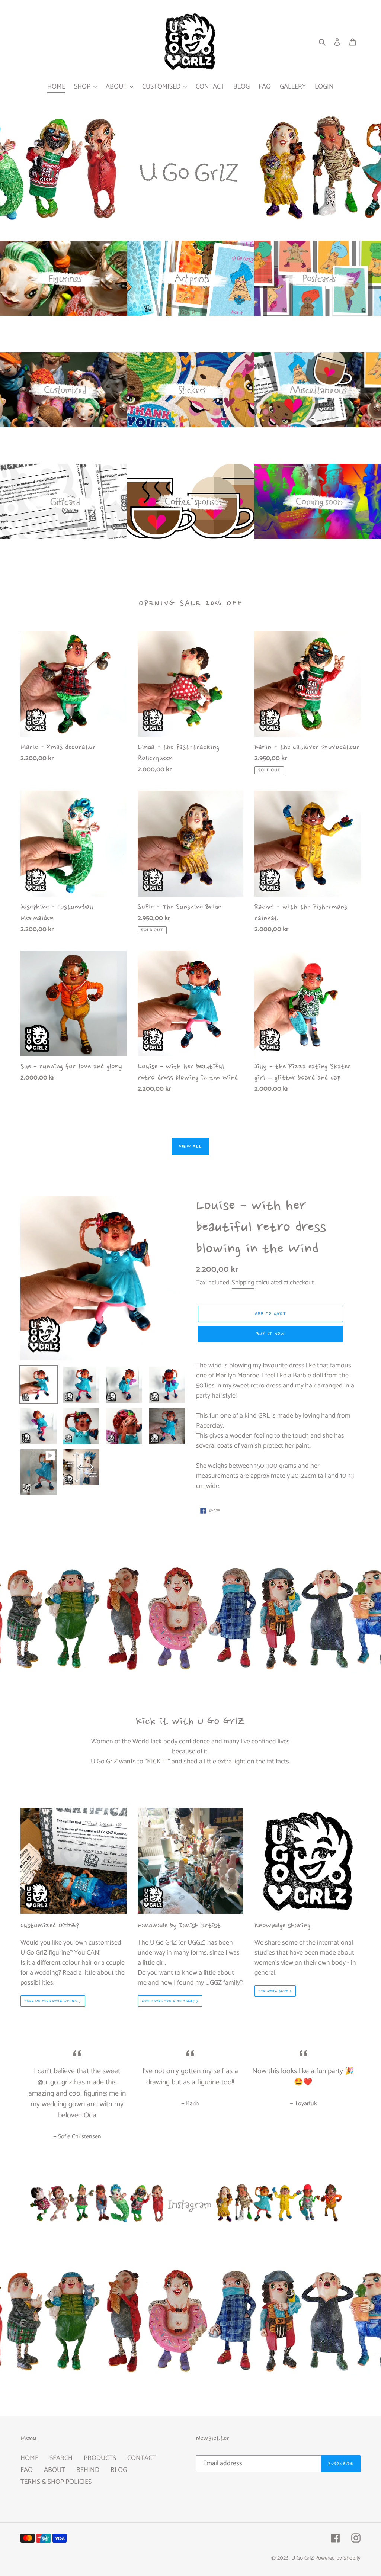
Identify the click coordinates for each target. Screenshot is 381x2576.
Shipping (243, 1283)
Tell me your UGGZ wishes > (53, 2001)
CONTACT (142, 2458)
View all (190, 1147)
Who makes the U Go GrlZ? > (170, 2001)
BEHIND (88, 2470)
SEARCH (61, 2458)
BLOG (119, 2470)
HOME (29, 2458)
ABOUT (55, 2470)
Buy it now (271, 1334)
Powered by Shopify (338, 2558)
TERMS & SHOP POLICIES (56, 2482)
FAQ (27, 2470)
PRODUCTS (100, 2458)
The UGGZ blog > (275, 1991)
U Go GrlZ (302, 2558)
